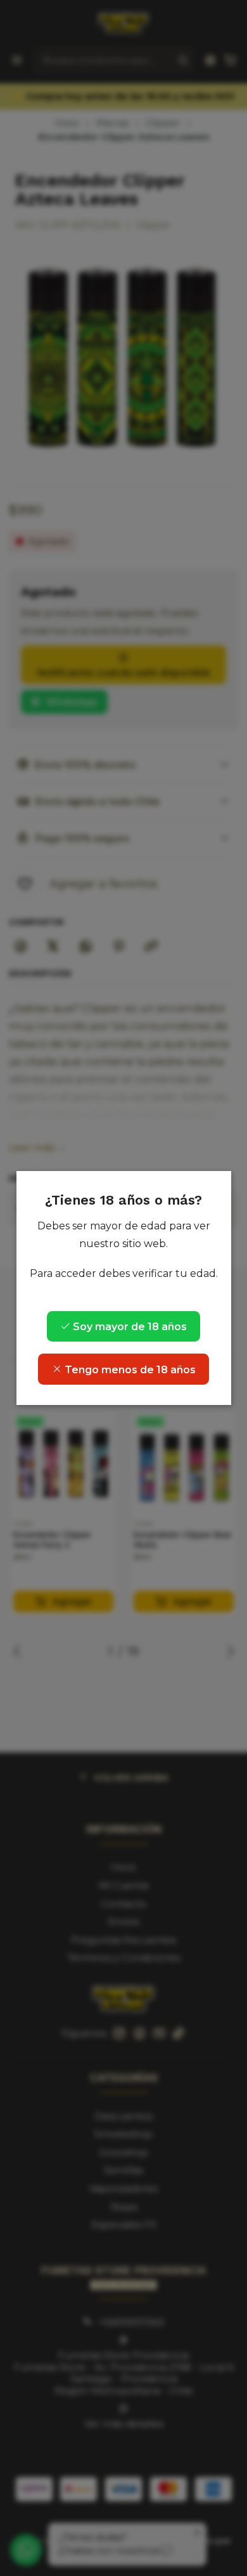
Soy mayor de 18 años (129, 1327)
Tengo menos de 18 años (129, 1370)
